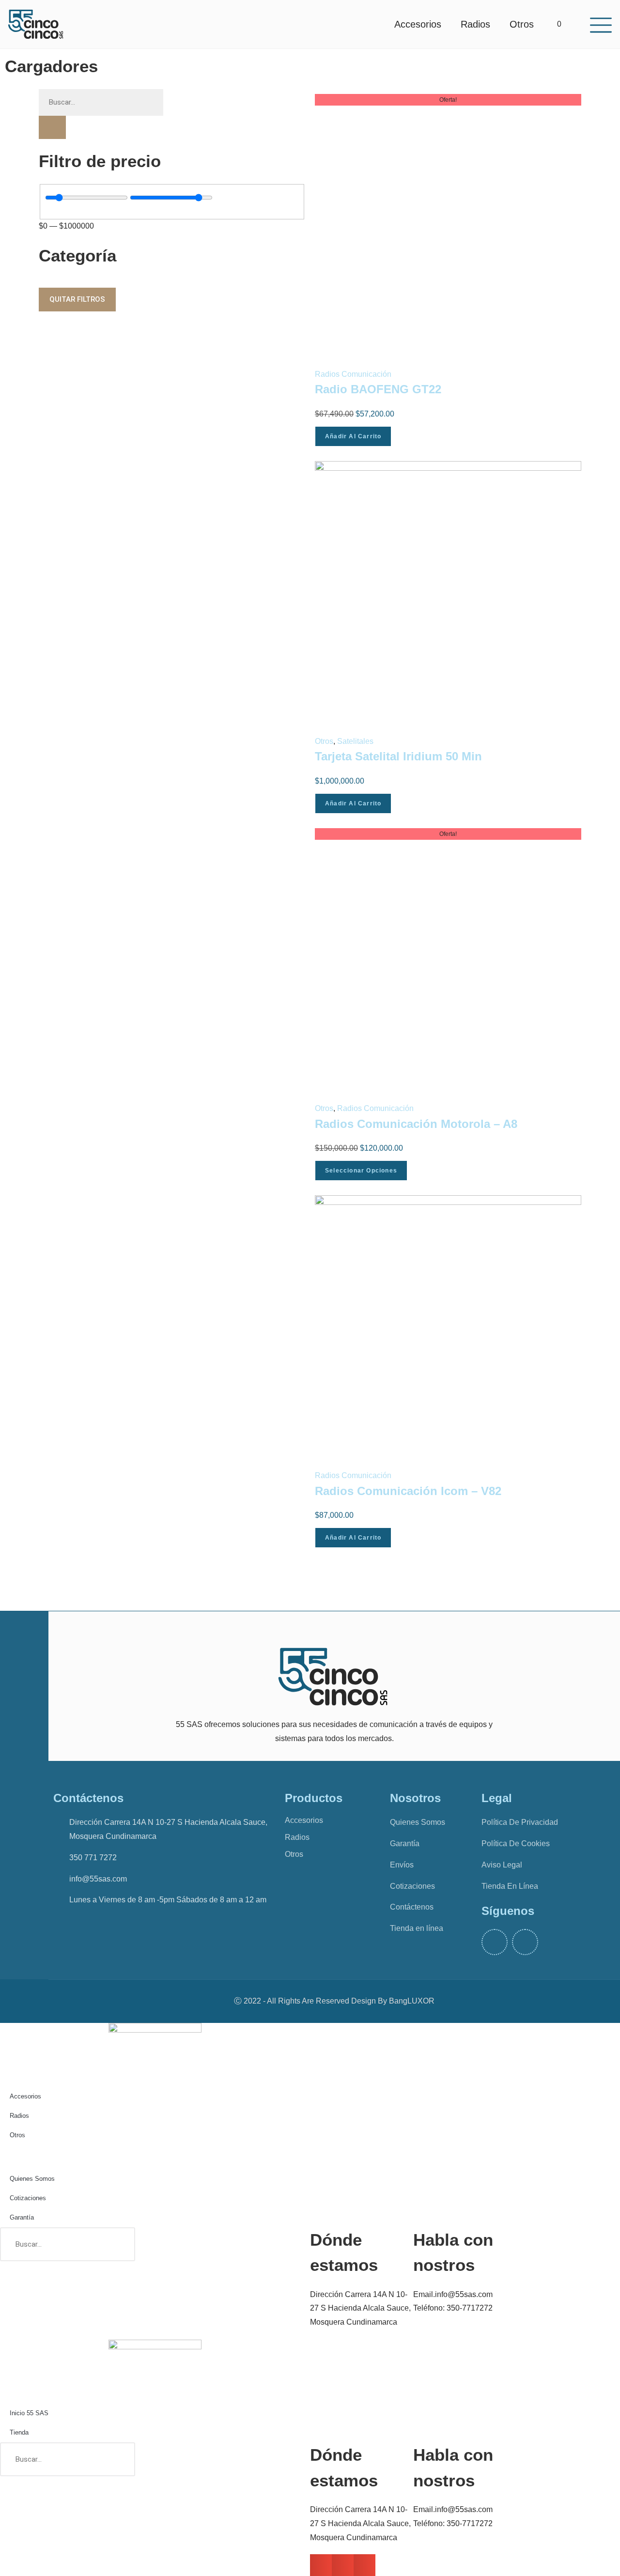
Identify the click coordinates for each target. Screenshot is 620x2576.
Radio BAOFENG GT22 (378, 389)
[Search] (118, 2244)
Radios (475, 24)
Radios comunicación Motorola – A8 (416, 1124)
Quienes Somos (32, 2179)
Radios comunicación (353, 374)
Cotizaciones (28, 2198)
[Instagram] (525, 1942)
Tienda (19, 2432)
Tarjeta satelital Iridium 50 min (398, 756)
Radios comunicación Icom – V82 (408, 1491)
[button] (321, 2565)
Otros (522, 24)
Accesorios (418, 24)
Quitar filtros (77, 299)
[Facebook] (495, 1942)
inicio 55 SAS (29, 2413)
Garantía (22, 2217)
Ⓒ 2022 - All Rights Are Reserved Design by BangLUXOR (334, 2001)
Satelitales (355, 741)
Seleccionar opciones (361, 1171)
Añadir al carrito (353, 436)
